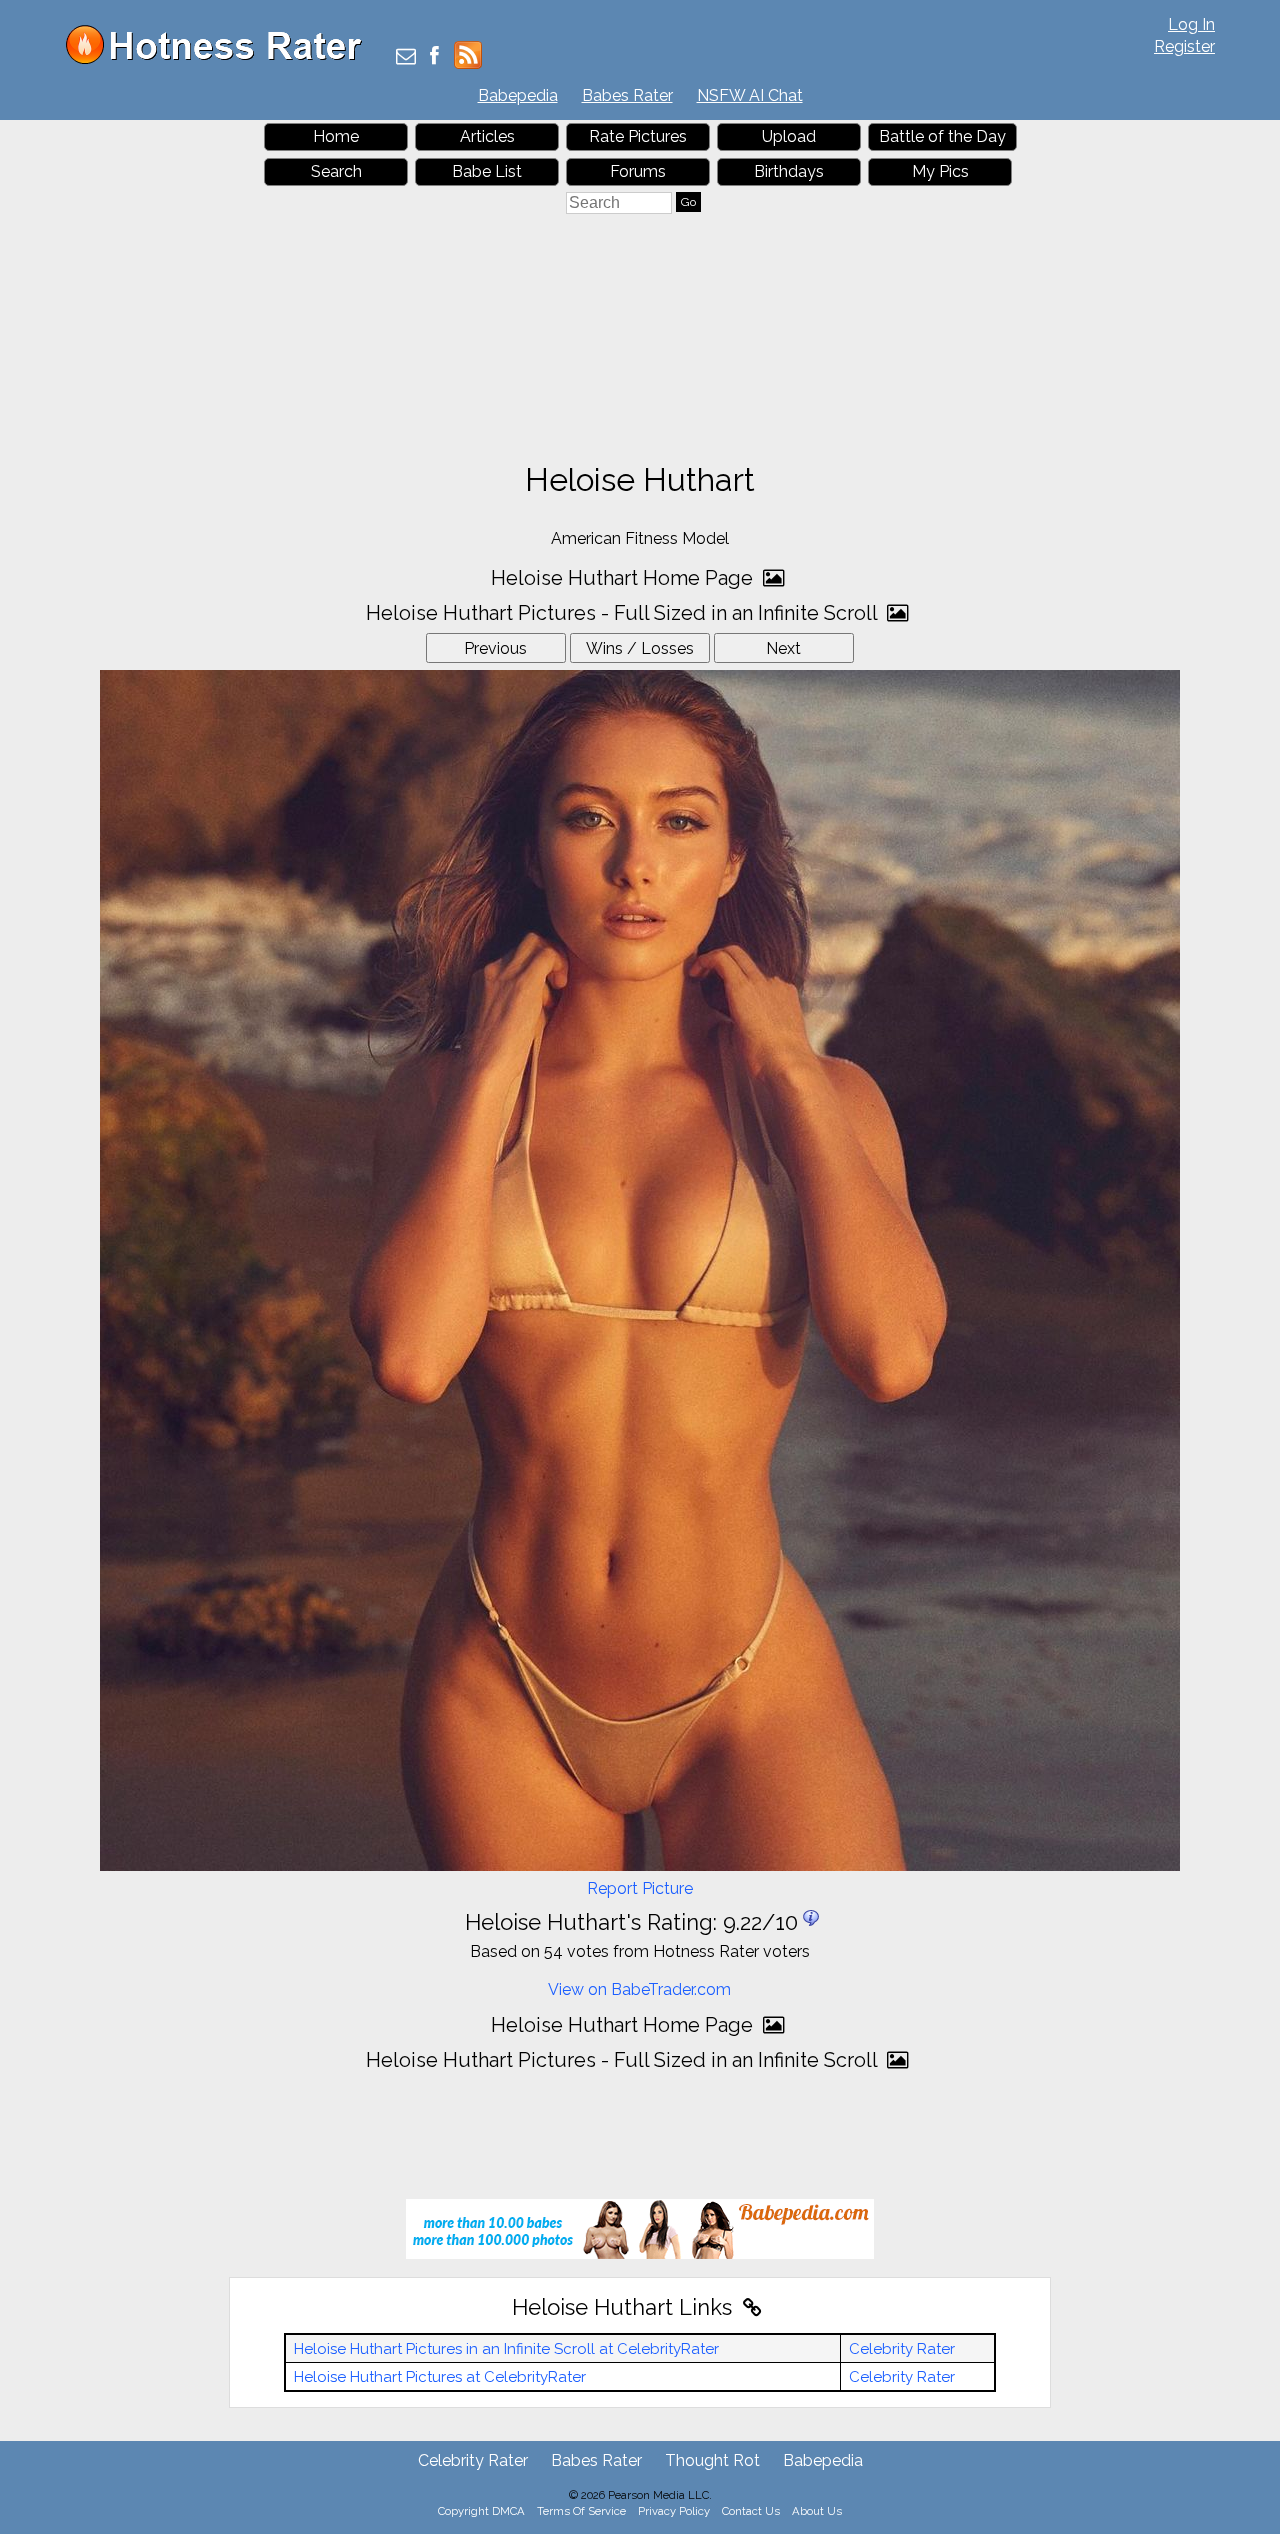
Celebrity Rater (902, 2349)
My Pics (940, 171)
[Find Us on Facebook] (434, 57)
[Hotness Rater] (221, 59)
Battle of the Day (942, 136)
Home (336, 136)
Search (336, 171)
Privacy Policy (674, 2511)
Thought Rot (712, 2460)
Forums (638, 171)
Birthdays (789, 171)
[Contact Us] (406, 57)
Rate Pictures (638, 136)
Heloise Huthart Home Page (624, 578)
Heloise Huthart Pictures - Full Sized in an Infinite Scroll (624, 613)
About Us (817, 2511)
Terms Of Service (581, 2511)
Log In (1191, 24)
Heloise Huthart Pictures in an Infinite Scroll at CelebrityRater (506, 2349)
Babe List (487, 171)
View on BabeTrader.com (639, 1989)
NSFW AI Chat (750, 95)
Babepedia (518, 95)
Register (1184, 46)
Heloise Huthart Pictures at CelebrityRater (440, 2377)
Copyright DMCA (481, 2511)
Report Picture (640, 1888)
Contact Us (751, 2511)
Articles (487, 136)
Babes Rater (627, 95)
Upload (789, 136)
